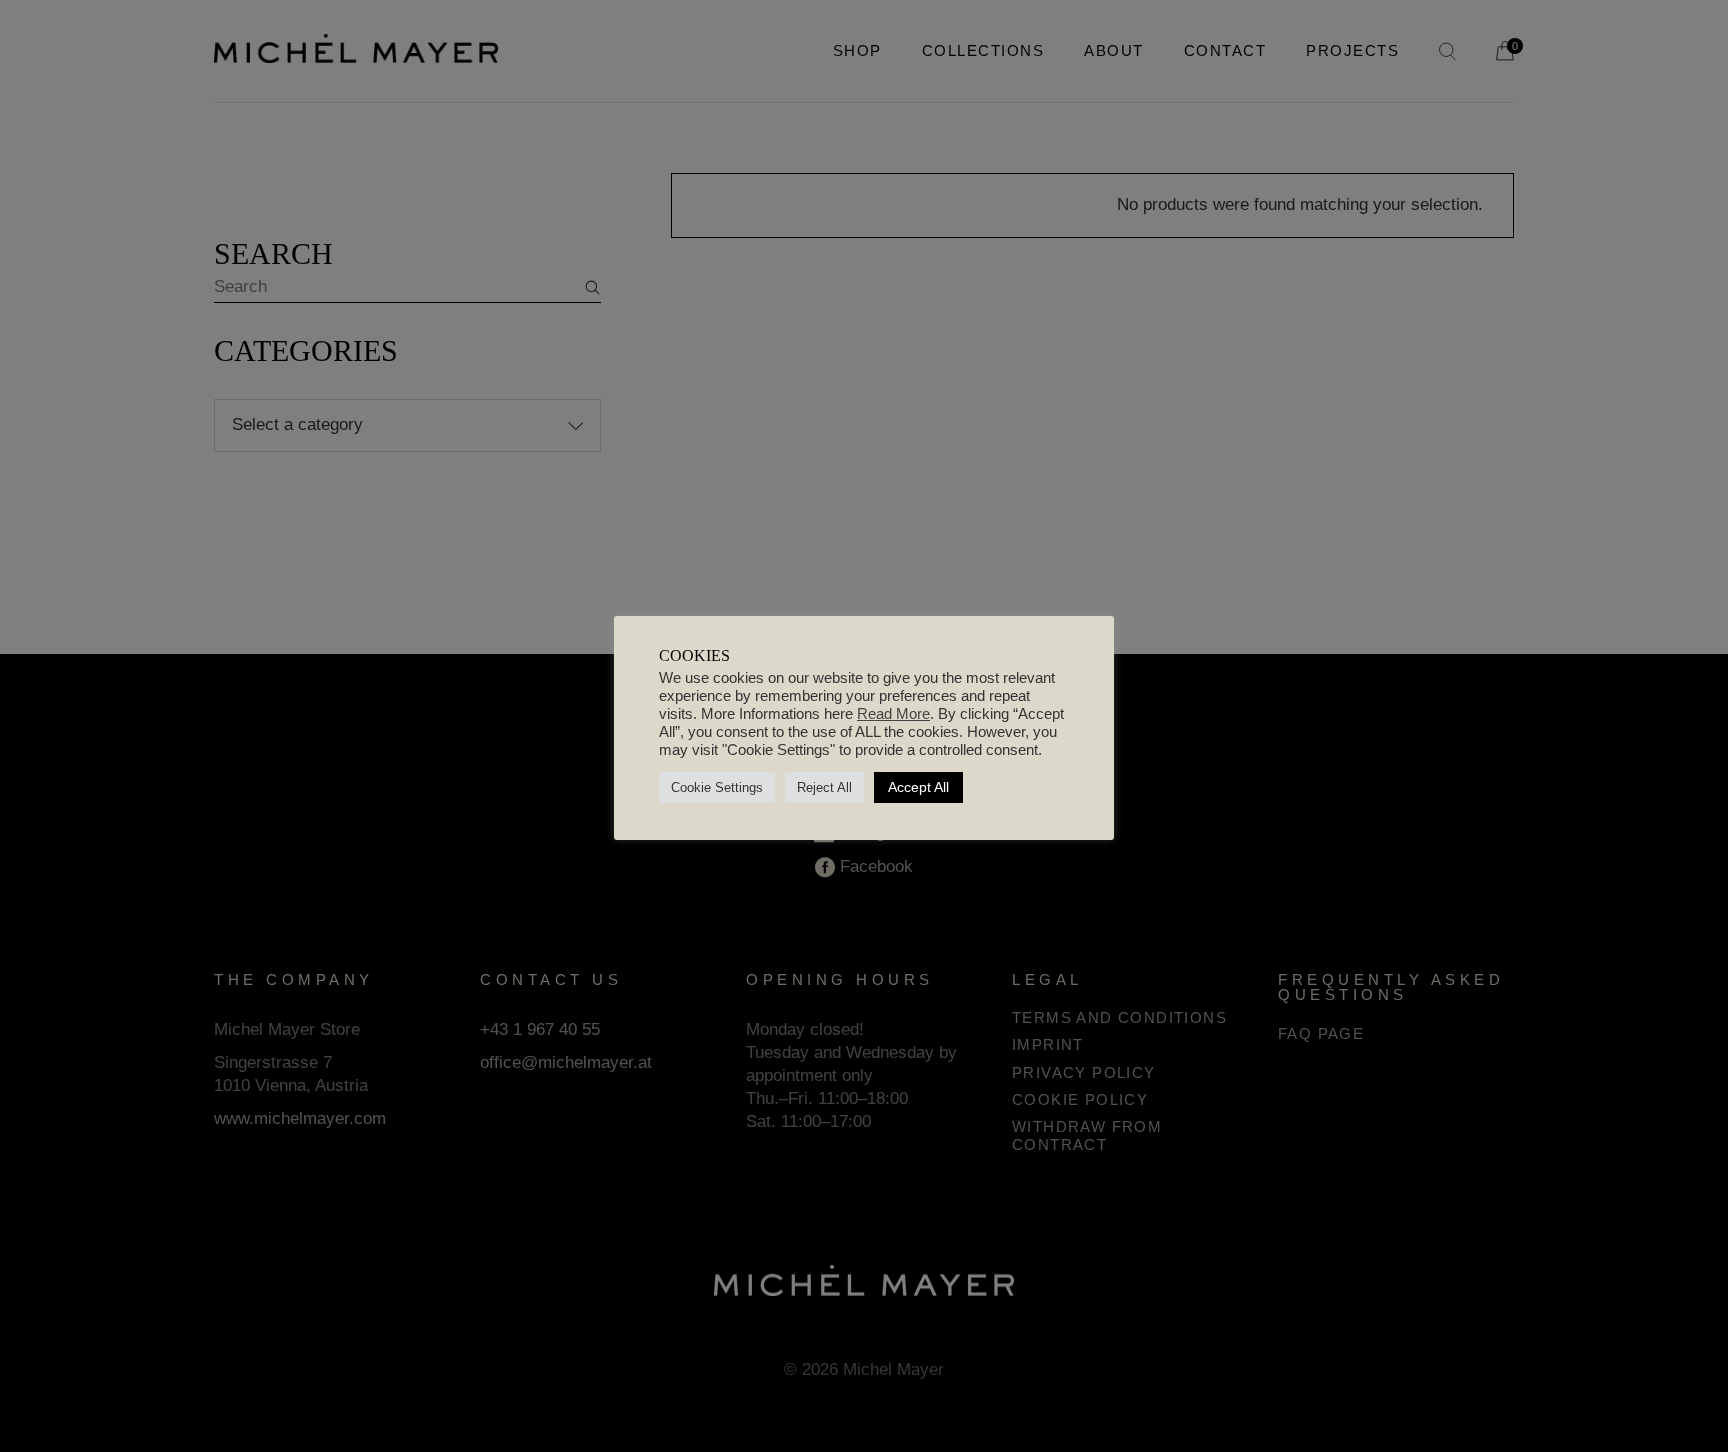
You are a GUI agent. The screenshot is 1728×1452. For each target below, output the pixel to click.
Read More (893, 714)
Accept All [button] (918, 787)
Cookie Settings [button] (717, 787)
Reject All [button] (824, 787)
